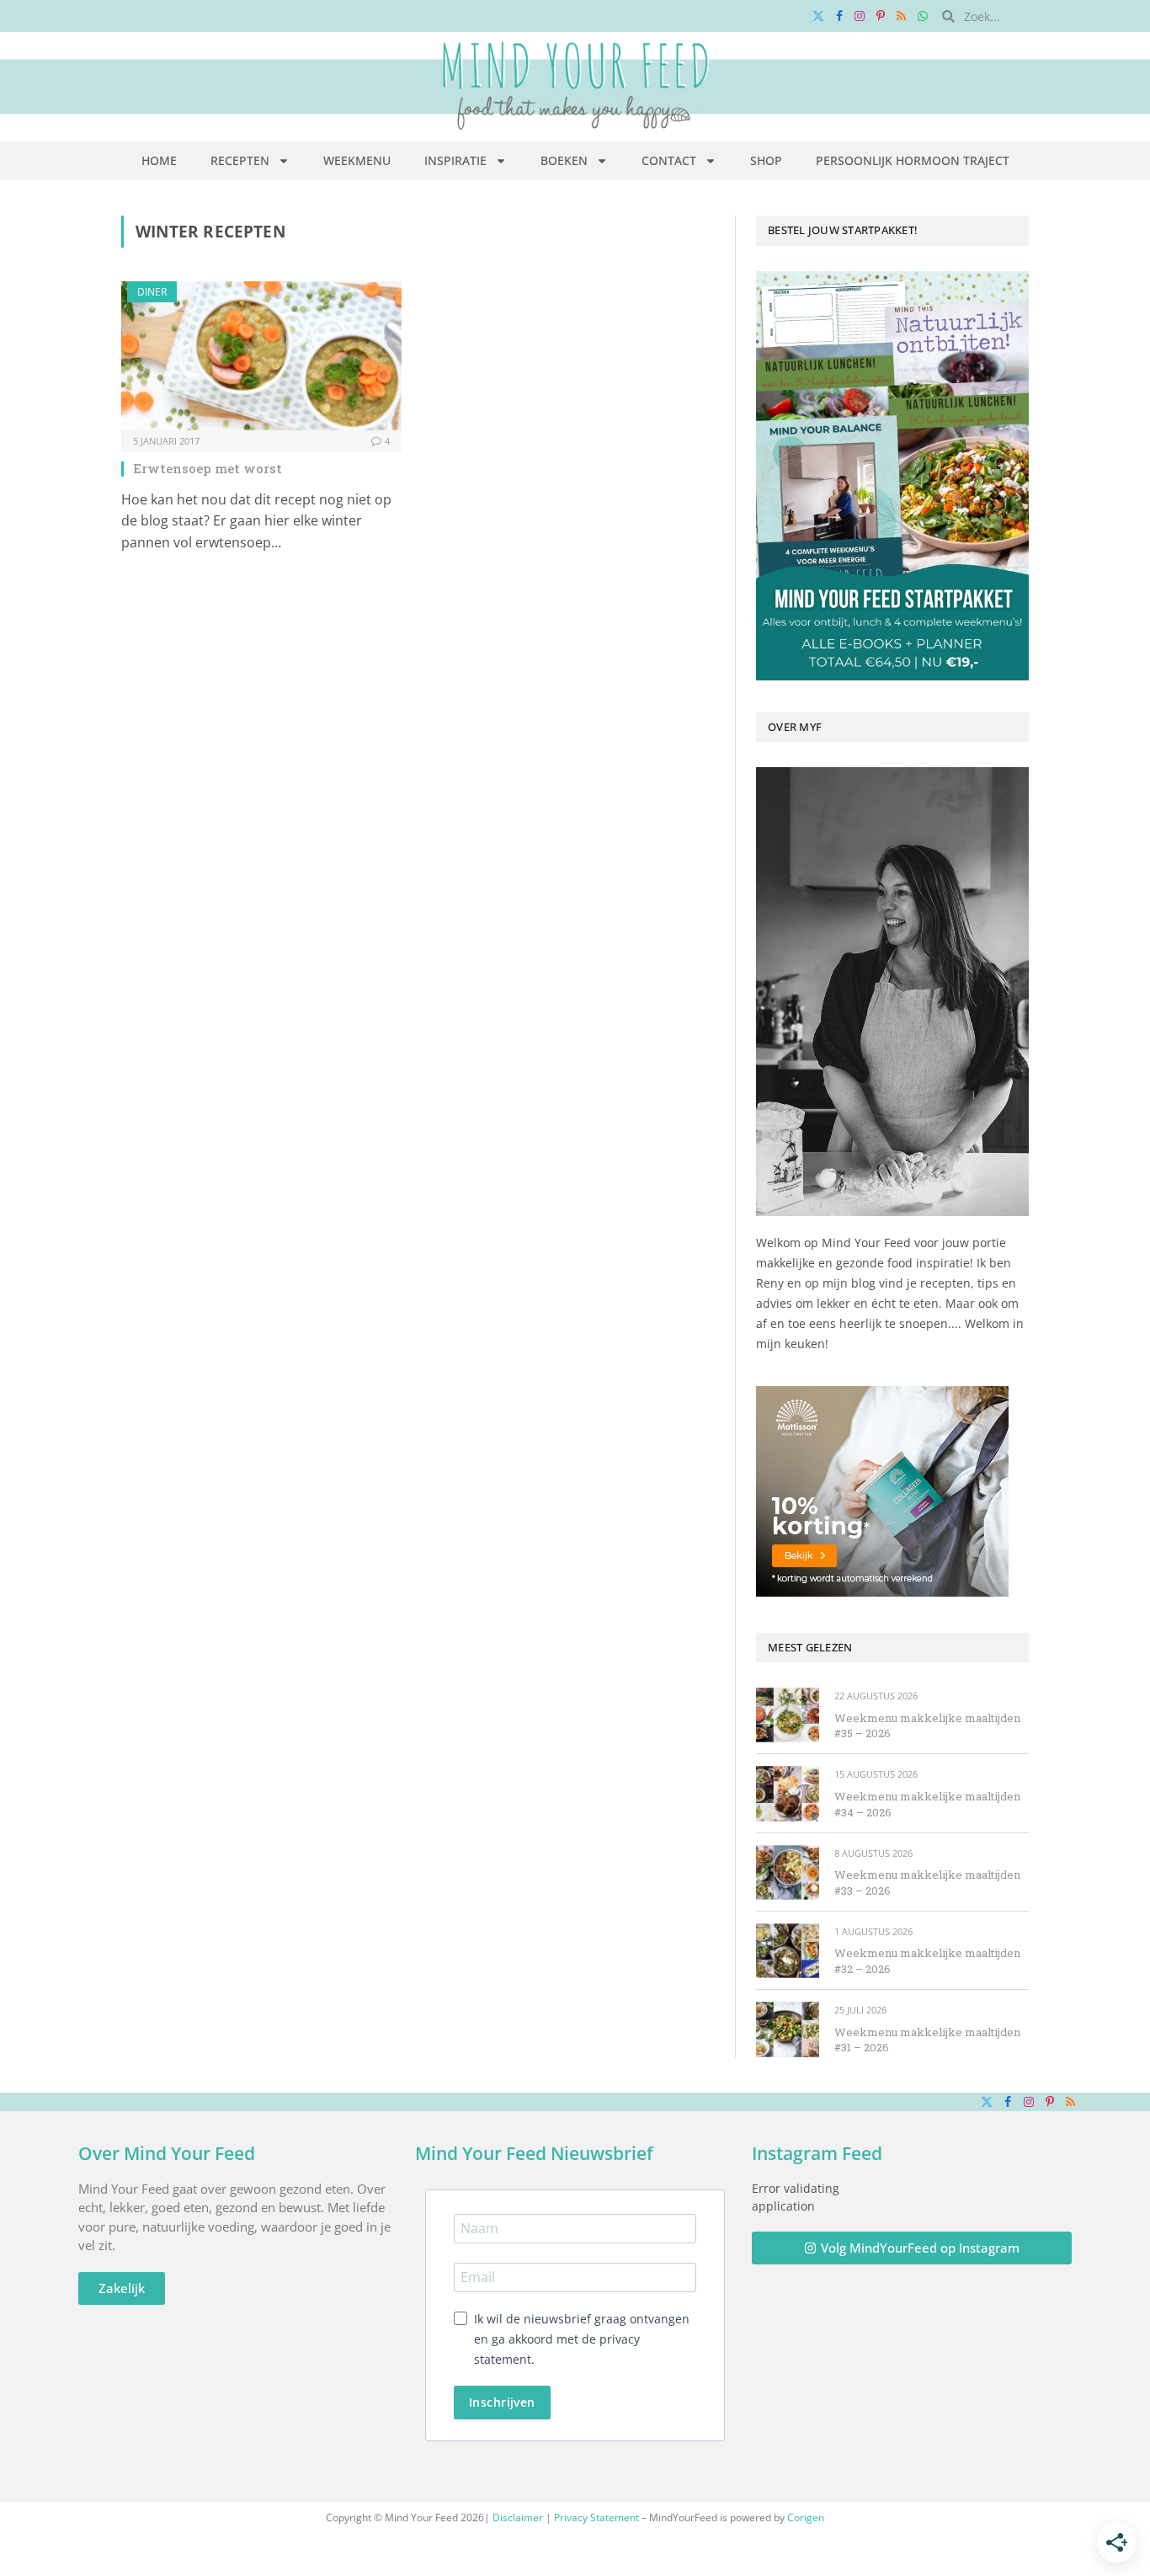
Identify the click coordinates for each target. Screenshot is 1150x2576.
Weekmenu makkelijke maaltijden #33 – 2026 (927, 1883)
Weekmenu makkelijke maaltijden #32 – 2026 (927, 1961)
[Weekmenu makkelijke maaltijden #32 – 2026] (788, 1951)
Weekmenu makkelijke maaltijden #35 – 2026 (927, 1726)
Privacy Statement (596, 2517)
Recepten (240, 160)
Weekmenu (357, 160)
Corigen (806, 2517)
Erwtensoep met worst (208, 468)
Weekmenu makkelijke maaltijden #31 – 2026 (927, 2040)
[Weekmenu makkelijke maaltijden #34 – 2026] (788, 1793)
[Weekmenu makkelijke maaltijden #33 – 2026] (788, 1872)
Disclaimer (518, 2517)
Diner (152, 292)
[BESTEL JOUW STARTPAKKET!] (892, 476)
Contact (669, 160)
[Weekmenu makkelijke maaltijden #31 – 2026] (788, 2029)
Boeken (564, 160)
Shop (766, 160)
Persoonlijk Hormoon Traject (913, 160)
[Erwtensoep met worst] (261, 356)
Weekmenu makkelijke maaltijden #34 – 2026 (927, 1804)
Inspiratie (455, 160)
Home (159, 160)
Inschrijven (502, 2402)
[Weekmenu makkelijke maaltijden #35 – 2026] (788, 1715)
